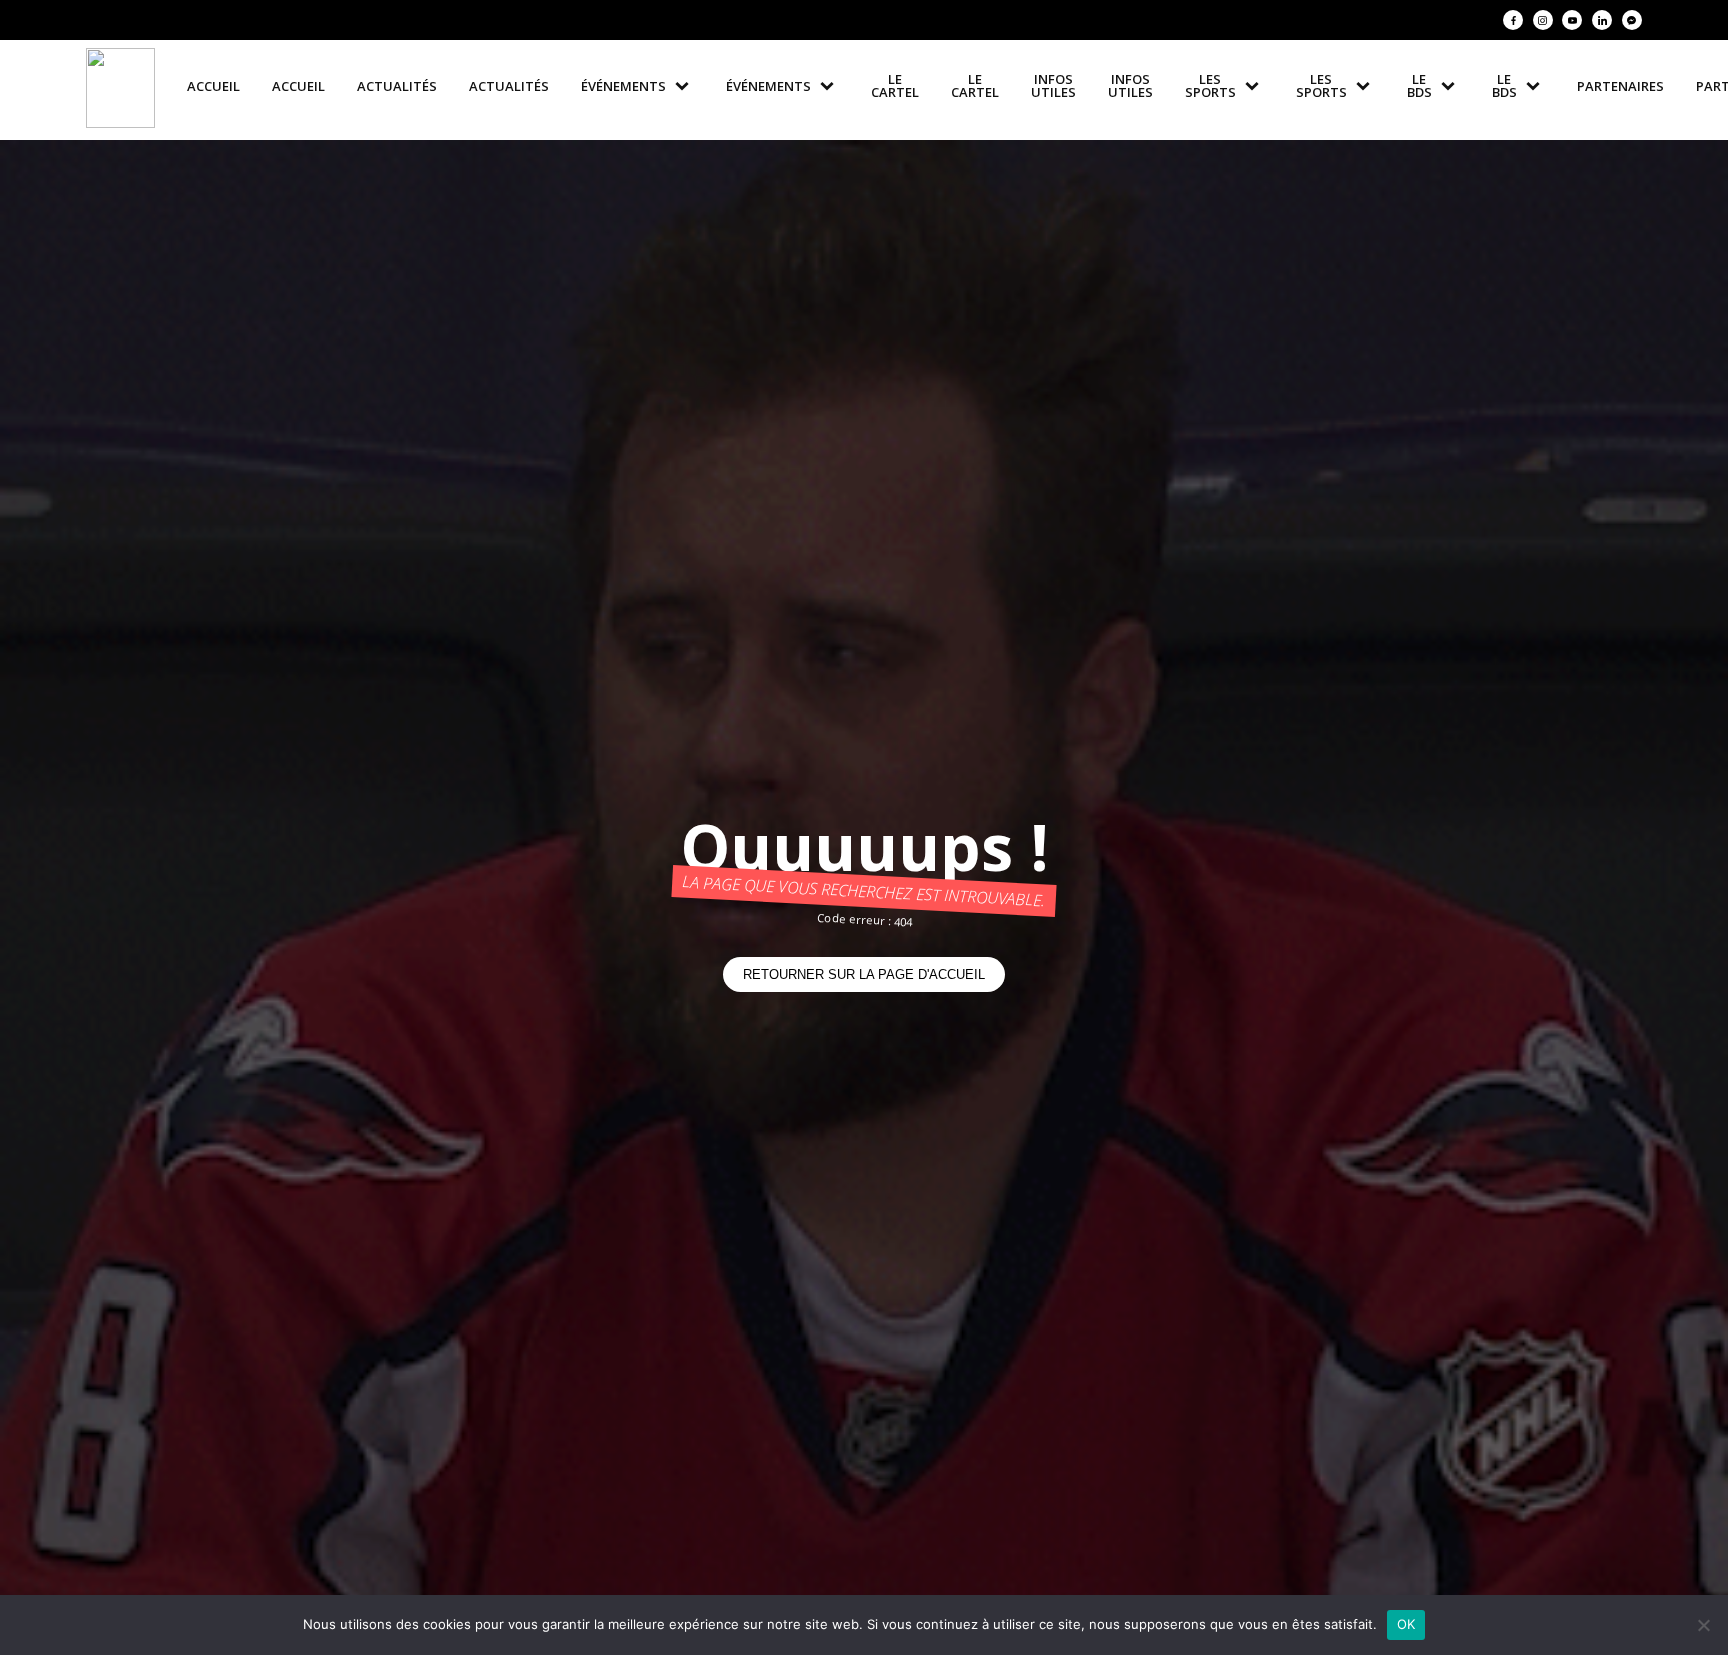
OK (1406, 1624)
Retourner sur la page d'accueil (864, 974)
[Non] (1703, 1625)
